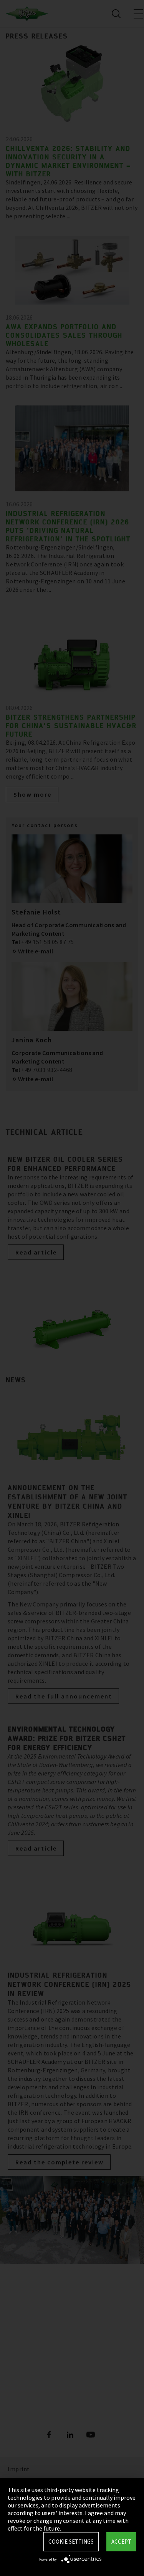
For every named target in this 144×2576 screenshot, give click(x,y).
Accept (121, 2542)
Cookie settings (71, 2542)
